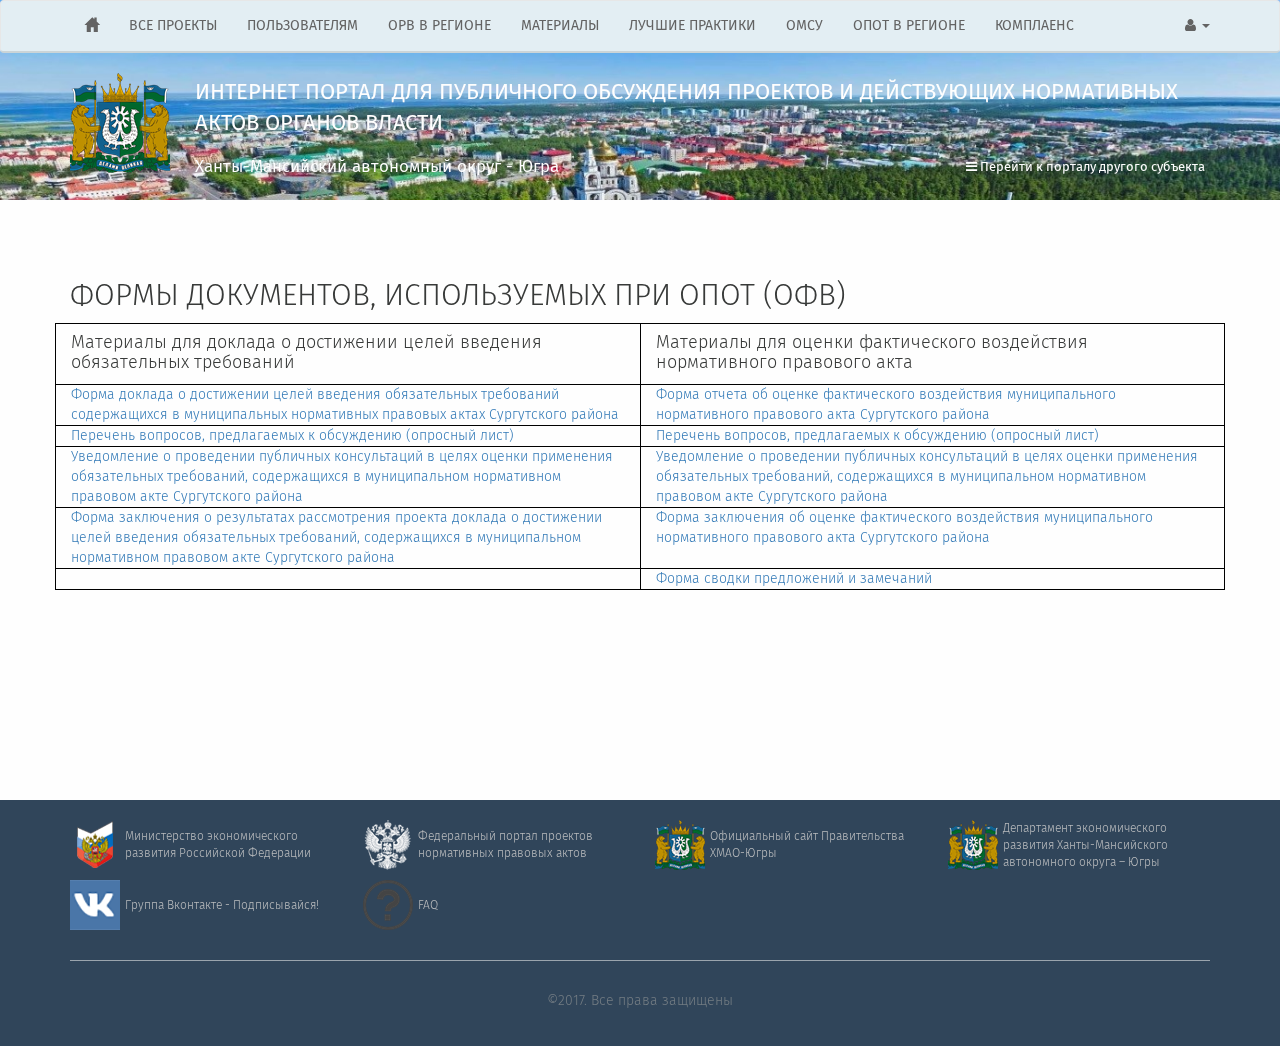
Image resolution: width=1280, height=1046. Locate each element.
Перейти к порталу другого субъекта (1091, 167)
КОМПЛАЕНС (1034, 26)
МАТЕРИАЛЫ (560, 26)
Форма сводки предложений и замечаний (794, 579)
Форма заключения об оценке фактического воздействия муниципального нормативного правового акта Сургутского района (904, 528)
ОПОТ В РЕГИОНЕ (909, 26)
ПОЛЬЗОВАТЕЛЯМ (302, 26)
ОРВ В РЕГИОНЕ (439, 26)
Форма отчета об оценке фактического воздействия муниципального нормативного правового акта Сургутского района (886, 405)
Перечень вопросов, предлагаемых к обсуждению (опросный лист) (292, 436)
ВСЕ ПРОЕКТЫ (173, 26)
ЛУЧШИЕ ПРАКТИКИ (692, 26)
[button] (1197, 26)
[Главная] (92, 26)
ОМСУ (804, 26)
